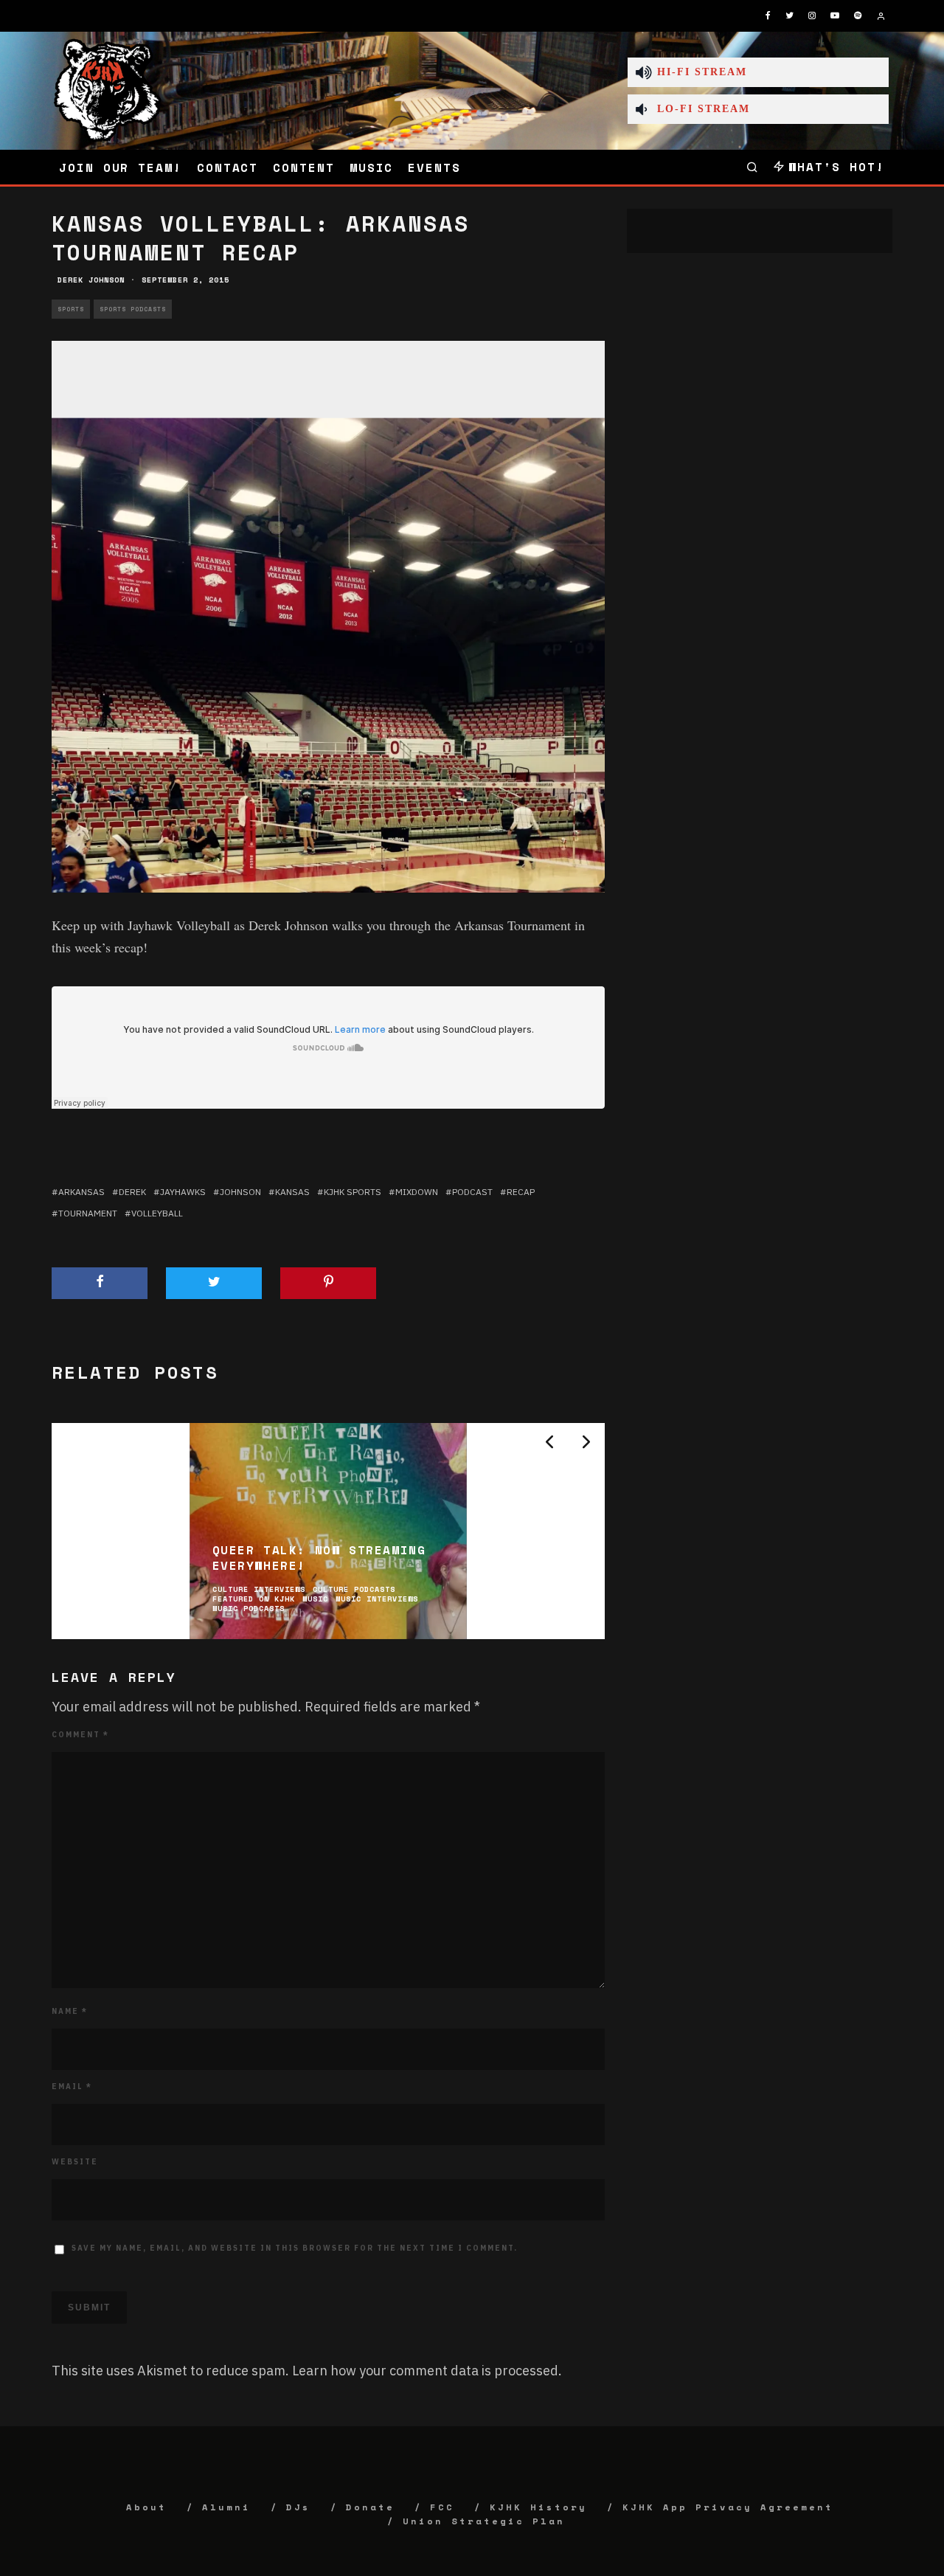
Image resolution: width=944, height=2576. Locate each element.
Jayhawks (183, 1192)
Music (372, 167)
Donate (370, 2507)
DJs (298, 2507)
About (146, 2507)
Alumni (226, 2507)
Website (75, 2162)
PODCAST (472, 1192)
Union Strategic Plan (484, 2521)
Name (70, 2011)
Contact (228, 167)
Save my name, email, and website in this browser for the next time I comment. (295, 2248)
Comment (80, 1735)
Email (72, 2087)
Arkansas (81, 1192)
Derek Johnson (91, 280)
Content (303, 167)
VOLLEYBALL (157, 1213)
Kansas (292, 1192)
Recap (521, 1192)
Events (434, 167)
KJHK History (538, 2507)
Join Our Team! (121, 167)
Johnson (240, 1192)
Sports (71, 309)
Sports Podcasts (133, 309)
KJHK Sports (353, 1192)
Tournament (88, 1213)
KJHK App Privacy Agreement (728, 2507)
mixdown (417, 1192)
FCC (442, 2507)
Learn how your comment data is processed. (427, 2371)
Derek (132, 1192)
